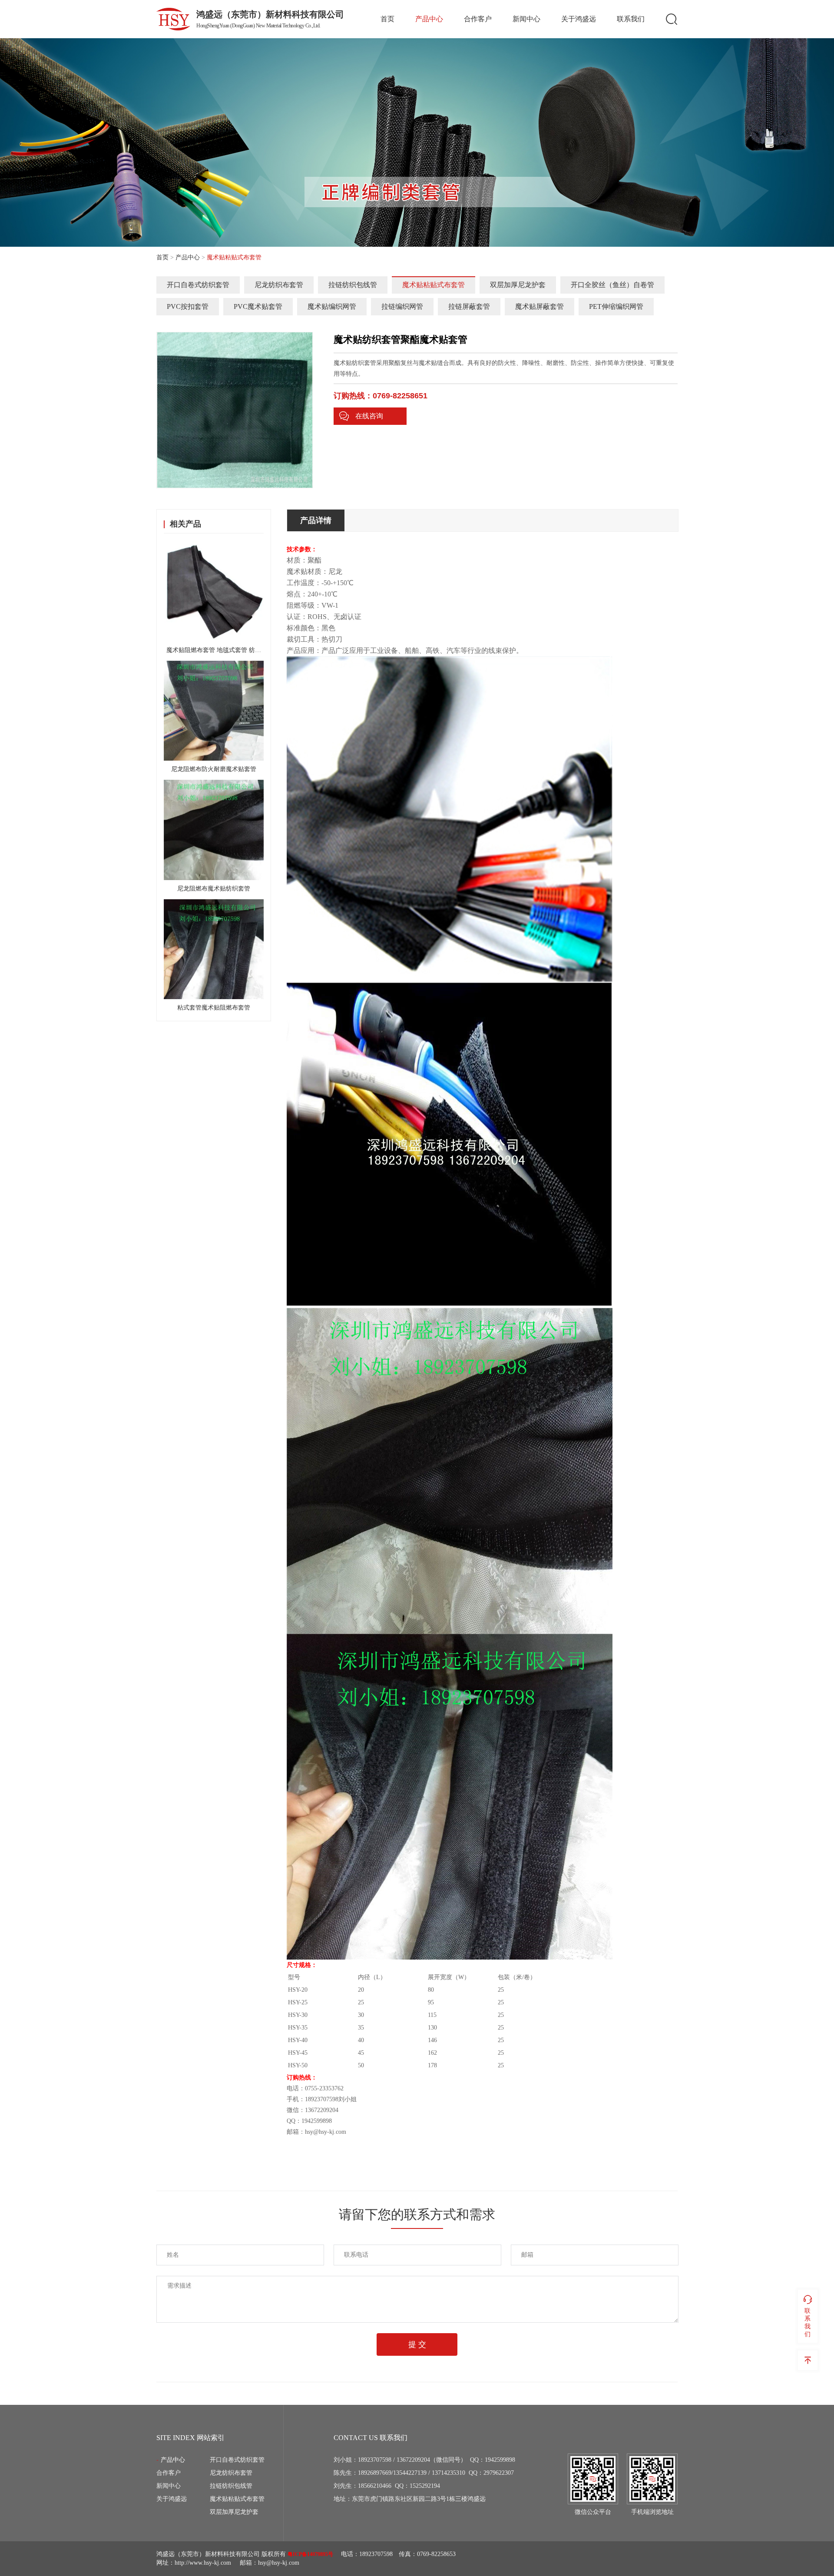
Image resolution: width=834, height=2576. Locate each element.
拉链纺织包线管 (353, 285)
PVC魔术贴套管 (258, 306)
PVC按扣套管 (188, 306)
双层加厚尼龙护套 (518, 285)
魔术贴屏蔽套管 (539, 306)
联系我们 (631, 19)
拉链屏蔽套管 (469, 306)
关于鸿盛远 (579, 19)
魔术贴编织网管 (332, 306)
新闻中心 (526, 19)
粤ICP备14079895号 (310, 2554)
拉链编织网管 (402, 306)
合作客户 (478, 19)
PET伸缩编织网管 (616, 306)
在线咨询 (369, 416)
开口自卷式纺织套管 (198, 285)
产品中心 (429, 19)
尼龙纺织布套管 (279, 285)
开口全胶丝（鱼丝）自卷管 (612, 285)
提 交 (417, 2344)
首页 (387, 19)
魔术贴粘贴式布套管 (434, 285)
